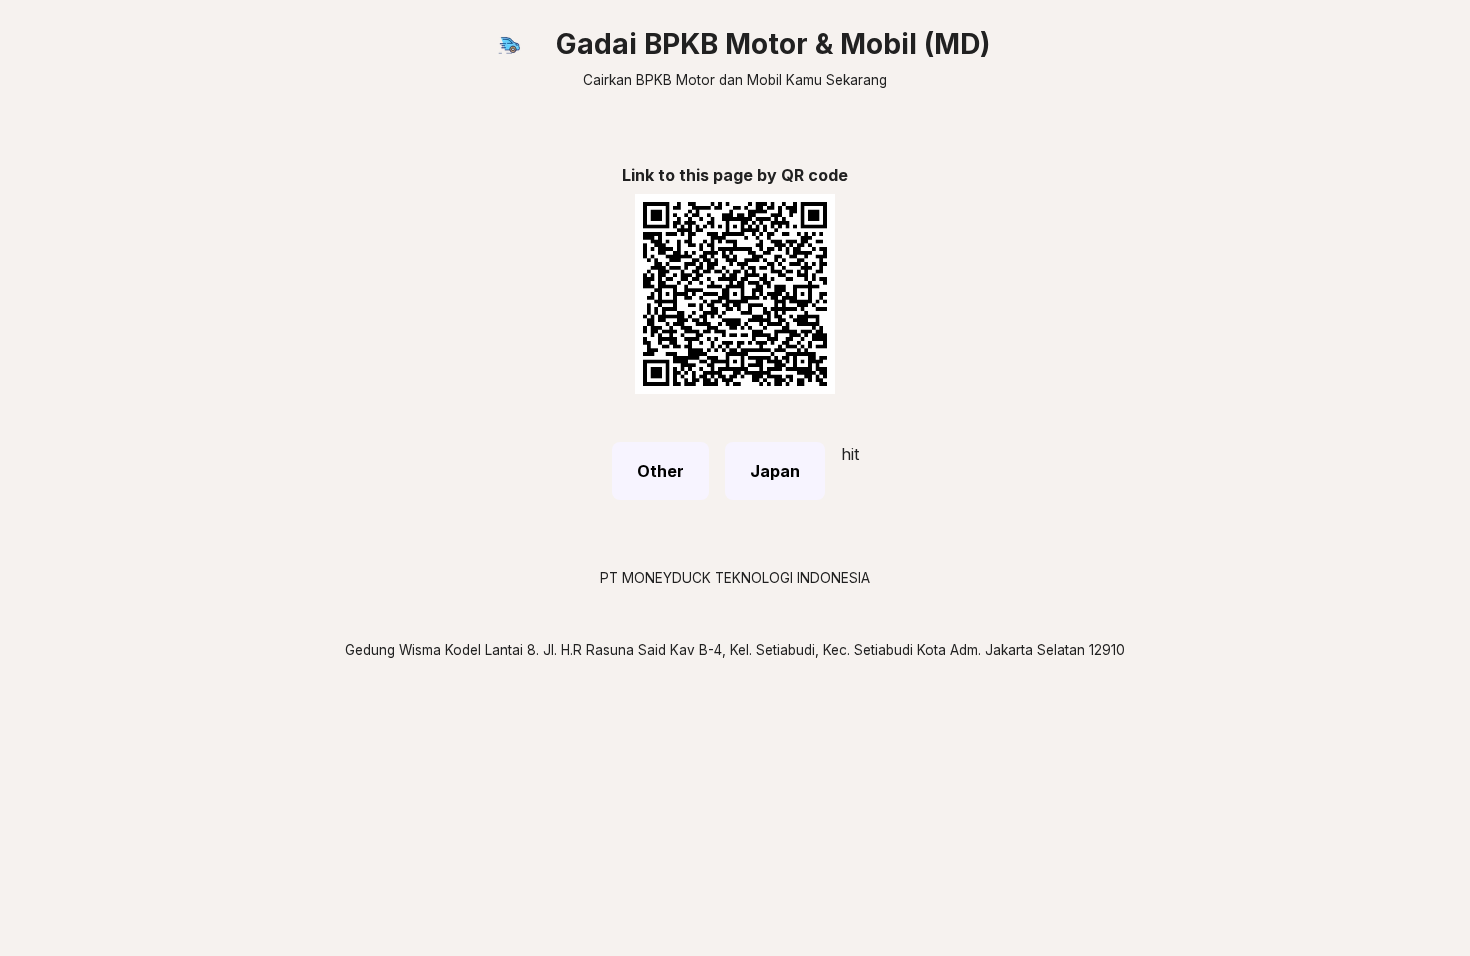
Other (660, 471)
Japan (775, 471)
